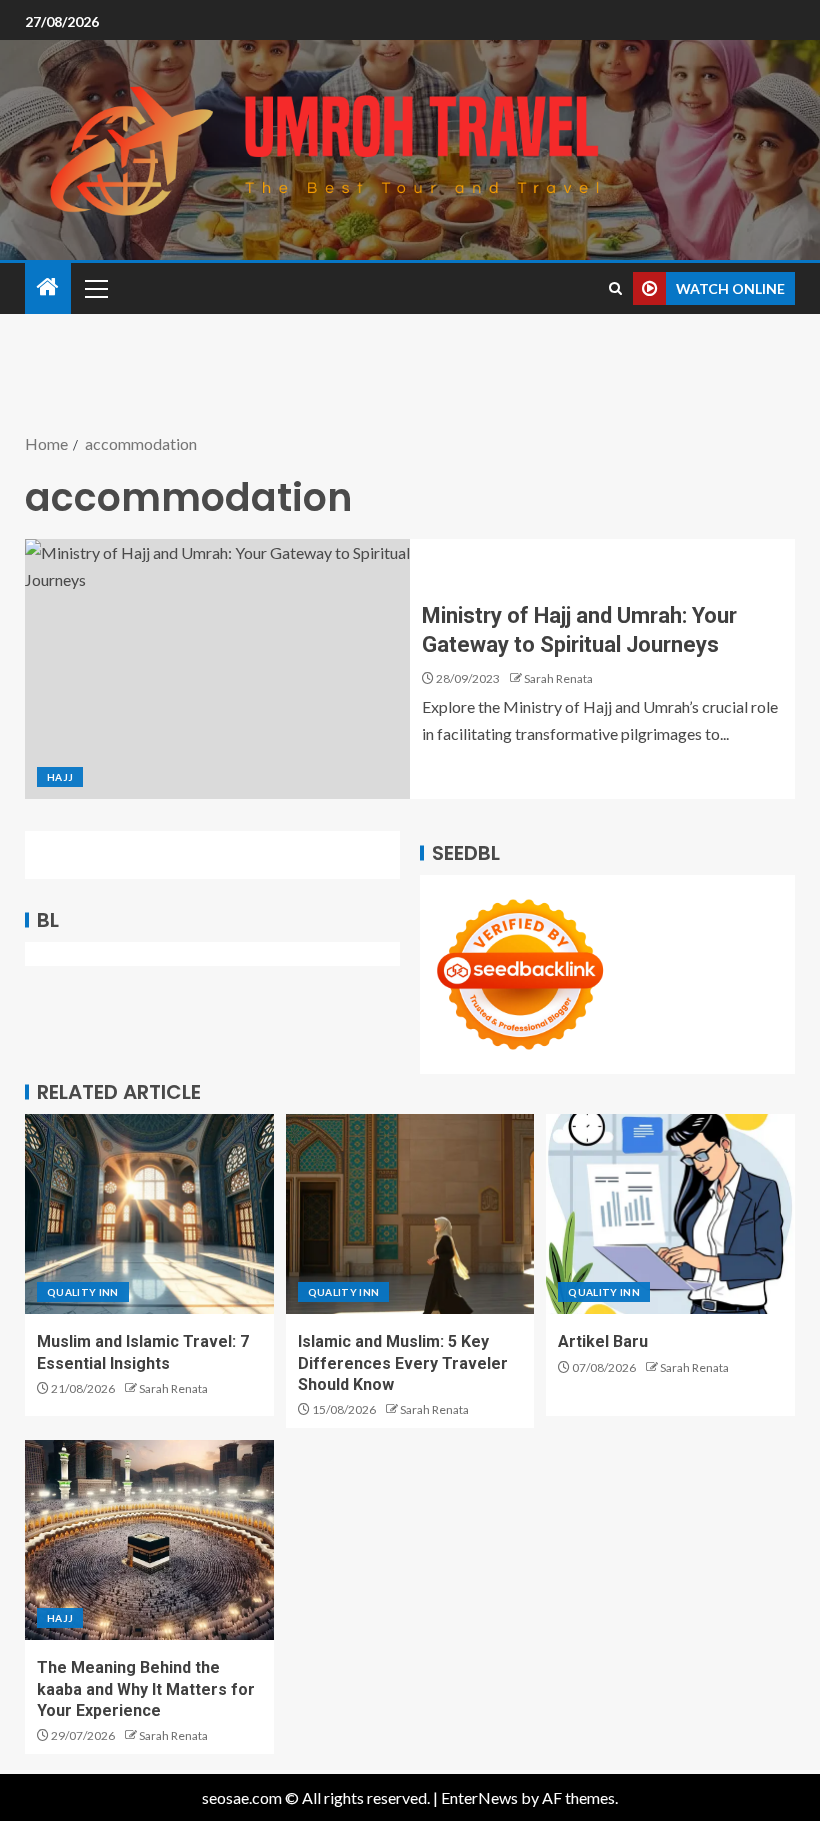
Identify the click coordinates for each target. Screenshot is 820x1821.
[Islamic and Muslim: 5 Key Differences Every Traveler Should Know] (410, 1214)
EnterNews (479, 1797)
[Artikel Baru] (670, 1214)
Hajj (60, 777)
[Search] (615, 288)
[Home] (48, 287)
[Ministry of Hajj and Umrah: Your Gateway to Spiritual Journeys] (217, 669)
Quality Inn (83, 1292)
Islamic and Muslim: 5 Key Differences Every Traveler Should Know (403, 1363)
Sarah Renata (558, 678)
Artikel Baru (603, 1341)
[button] (95, 288)
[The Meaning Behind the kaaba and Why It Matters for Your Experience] (149, 1540)
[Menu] (95, 288)
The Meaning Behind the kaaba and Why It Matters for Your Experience (146, 1689)
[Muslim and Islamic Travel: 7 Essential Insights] (149, 1214)
